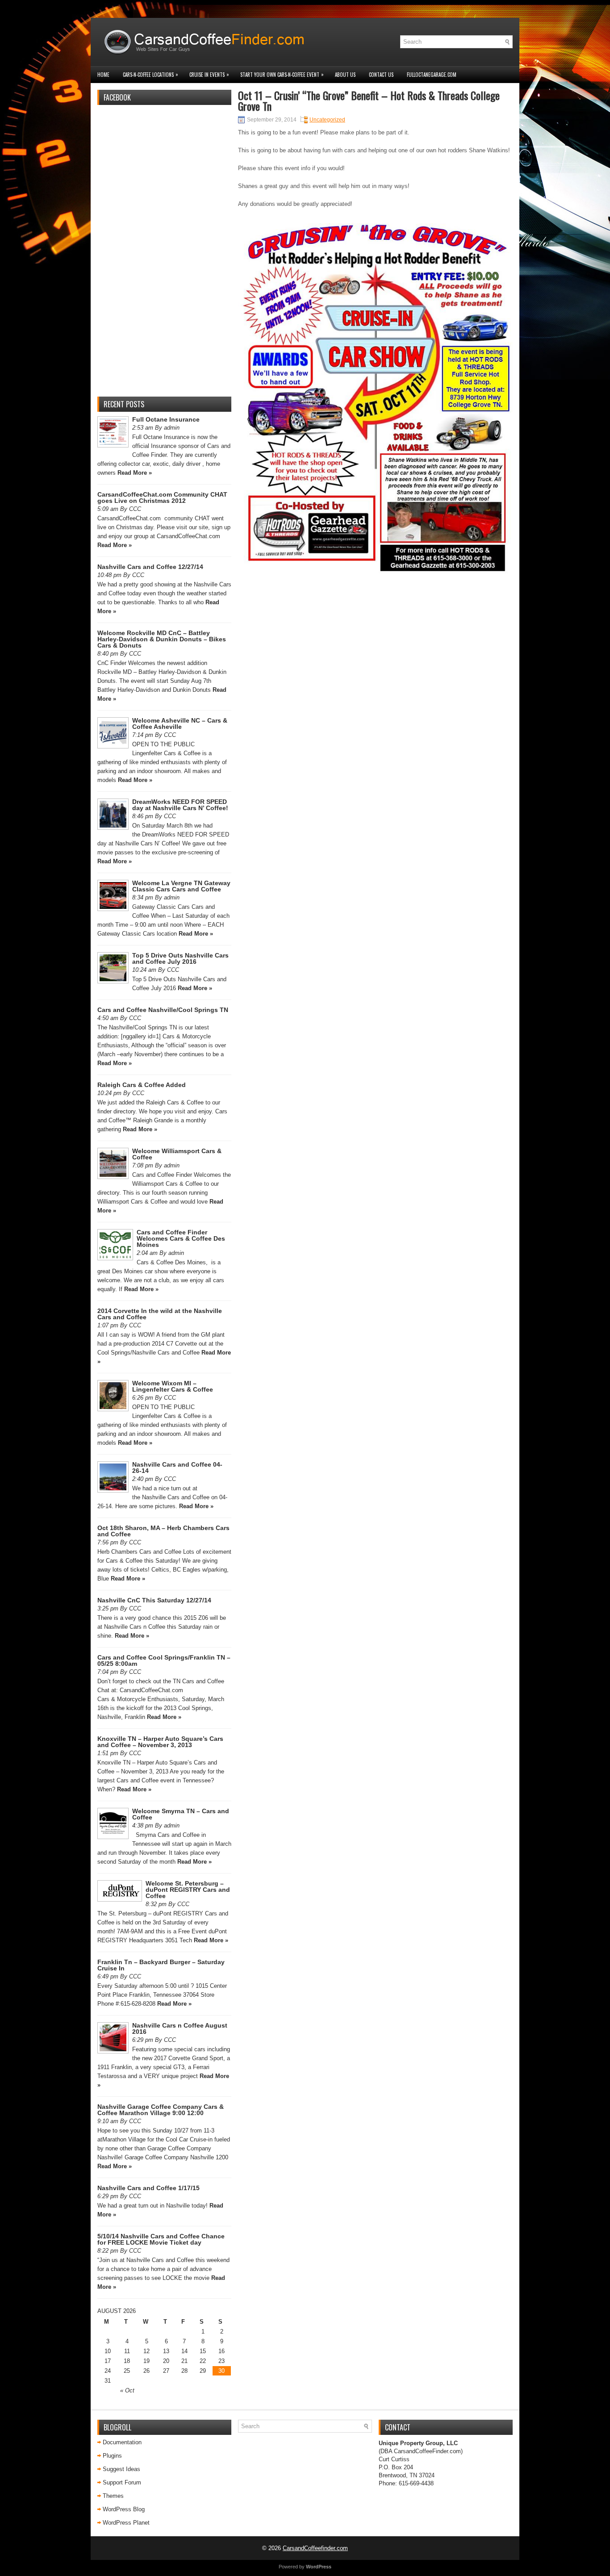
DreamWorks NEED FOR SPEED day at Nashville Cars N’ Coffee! (180, 805)
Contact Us (381, 75)
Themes (113, 2496)
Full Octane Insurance (166, 419)
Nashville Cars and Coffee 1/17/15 (148, 2188)
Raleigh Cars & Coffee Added (142, 1085)
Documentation (122, 2442)
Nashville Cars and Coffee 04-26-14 (177, 1468)
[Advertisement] (164, 256)
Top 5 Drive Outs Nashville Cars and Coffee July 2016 (180, 958)
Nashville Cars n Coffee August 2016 (180, 2028)
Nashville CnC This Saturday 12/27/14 (154, 1600)
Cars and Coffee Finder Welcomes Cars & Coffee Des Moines (181, 1238)
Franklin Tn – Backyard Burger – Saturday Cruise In (161, 1965)
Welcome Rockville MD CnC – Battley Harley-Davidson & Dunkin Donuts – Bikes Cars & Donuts (162, 639)
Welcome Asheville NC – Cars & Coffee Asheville (180, 723)
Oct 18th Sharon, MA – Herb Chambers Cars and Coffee (163, 1531)
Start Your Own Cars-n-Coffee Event (282, 74)
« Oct (127, 2390)
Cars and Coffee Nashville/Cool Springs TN (163, 1010)
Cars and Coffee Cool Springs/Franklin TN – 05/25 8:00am (164, 1660)
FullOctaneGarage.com (432, 75)
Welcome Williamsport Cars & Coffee (177, 1154)
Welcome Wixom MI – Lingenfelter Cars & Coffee (173, 1386)
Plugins (112, 2456)
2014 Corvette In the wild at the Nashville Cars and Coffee (160, 1314)
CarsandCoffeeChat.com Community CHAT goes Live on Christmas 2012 (162, 498)
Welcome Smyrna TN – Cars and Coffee (181, 1814)
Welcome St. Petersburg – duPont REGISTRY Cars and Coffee (188, 1890)
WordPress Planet (126, 2523)
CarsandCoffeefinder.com (315, 2548)
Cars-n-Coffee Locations (150, 74)
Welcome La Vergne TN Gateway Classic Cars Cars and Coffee (181, 886)
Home (103, 75)
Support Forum (122, 2482)
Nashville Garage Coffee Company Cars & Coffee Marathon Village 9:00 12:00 (161, 2110)
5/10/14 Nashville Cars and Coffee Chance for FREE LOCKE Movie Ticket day (161, 2239)
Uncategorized (327, 120)
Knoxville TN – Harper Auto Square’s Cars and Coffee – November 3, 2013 (160, 1742)
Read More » (135, 473)
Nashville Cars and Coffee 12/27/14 (150, 567)
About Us (345, 75)
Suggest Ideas (121, 2469)
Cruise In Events (209, 74)
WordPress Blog (124, 2509)
